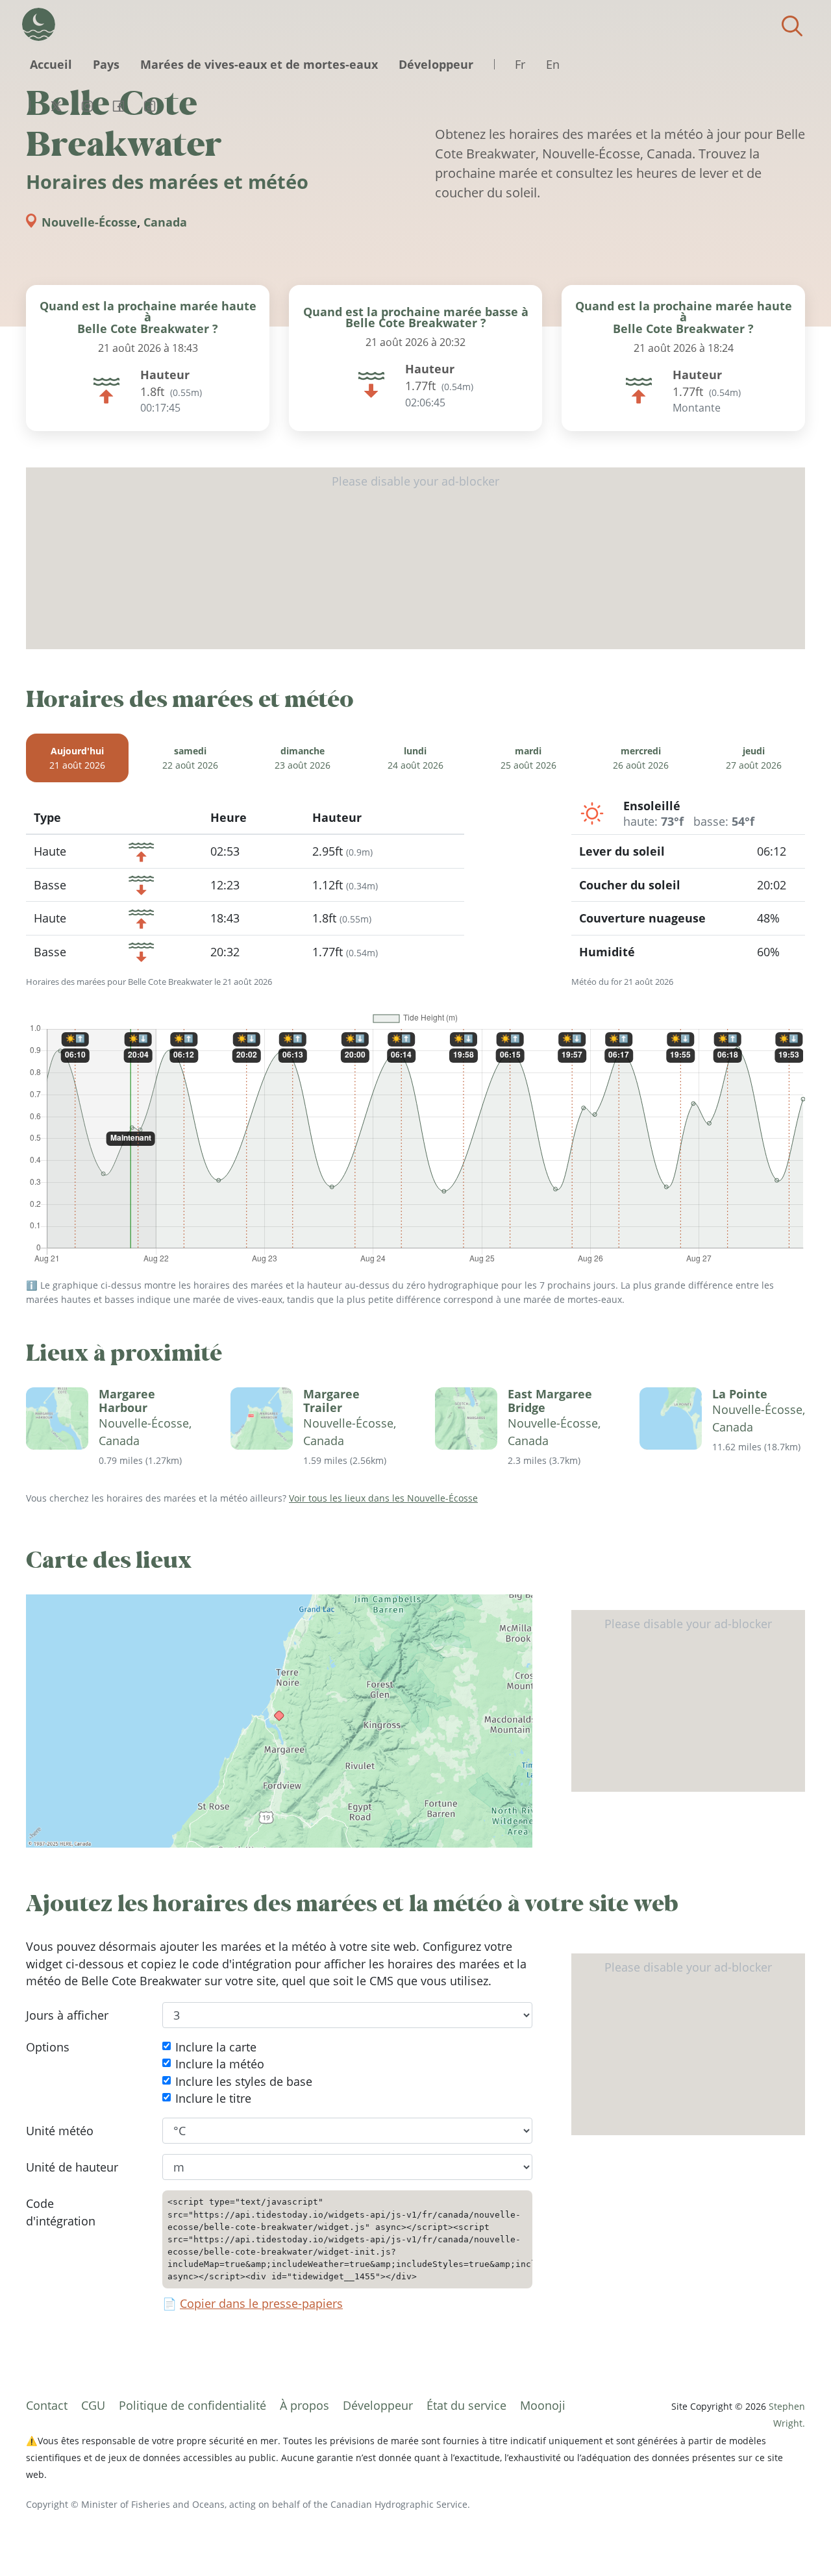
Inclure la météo (220, 2064)
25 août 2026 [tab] (528, 759)
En (553, 64)
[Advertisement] (415, 558)
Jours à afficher (67, 2014)
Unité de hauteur (72, 2166)
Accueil (51, 64)
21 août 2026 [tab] (77, 759)
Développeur (436, 64)
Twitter (56, 106)
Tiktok (149, 106)
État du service (466, 2405)
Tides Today (39, 24)
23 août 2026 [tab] (303, 759)
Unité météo (60, 2130)
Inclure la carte (216, 2047)
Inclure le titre (213, 2098)
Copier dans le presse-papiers (261, 2303)
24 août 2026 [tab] (415, 759)
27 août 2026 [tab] (754, 759)
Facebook (118, 106)
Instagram (87, 106)
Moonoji (543, 2405)
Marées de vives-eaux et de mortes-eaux (259, 64)
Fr (520, 64)
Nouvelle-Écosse (89, 222)
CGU (93, 2405)
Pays (106, 64)
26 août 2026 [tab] (641, 759)
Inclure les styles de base (244, 2081)
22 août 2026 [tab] (190, 759)
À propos (304, 2405)
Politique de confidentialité (192, 2405)
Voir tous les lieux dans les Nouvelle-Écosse (383, 1498)
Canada (165, 222)
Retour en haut (795, 2540)
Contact (47, 2405)
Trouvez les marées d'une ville (792, 26)
